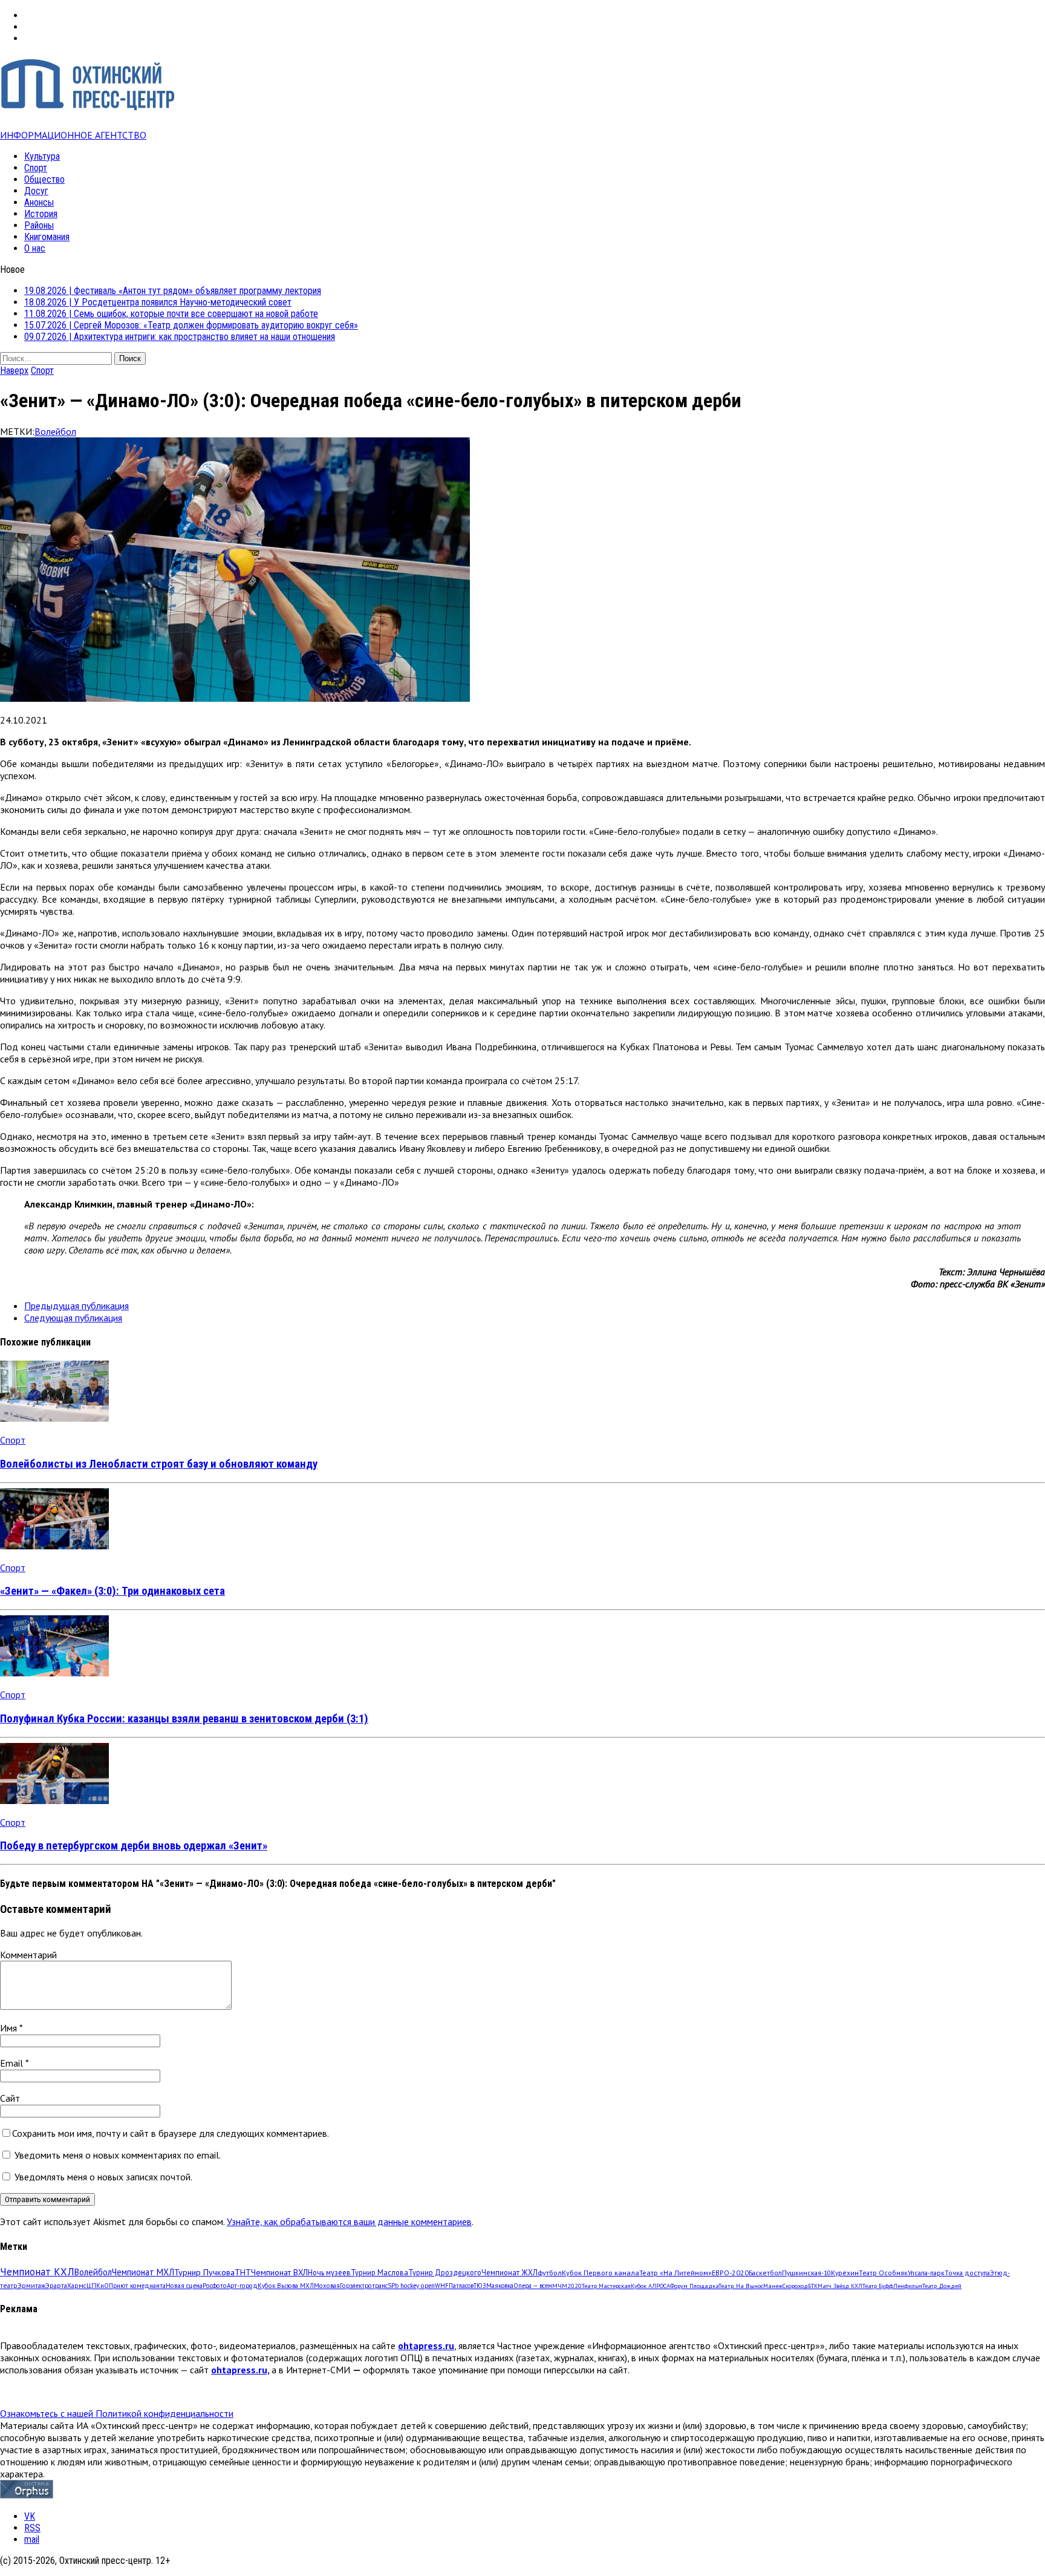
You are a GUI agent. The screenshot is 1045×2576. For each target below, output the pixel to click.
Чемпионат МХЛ (143, 2272)
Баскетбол (765, 2273)
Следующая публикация (73, 1318)
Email (13, 2063)
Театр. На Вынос (741, 2286)
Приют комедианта (137, 2286)
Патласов (461, 2286)
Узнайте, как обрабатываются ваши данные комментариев (349, 2221)
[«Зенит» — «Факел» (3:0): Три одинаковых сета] (54, 1546)
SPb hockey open (411, 2286)
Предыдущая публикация (77, 1306)
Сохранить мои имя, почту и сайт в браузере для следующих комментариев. (171, 2133)
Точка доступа (967, 2273)
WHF (442, 2286)
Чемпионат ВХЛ (279, 2272)
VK (30, 2516)
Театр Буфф (878, 2286)
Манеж (773, 2286)
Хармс (77, 2286)
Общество (44, 179)
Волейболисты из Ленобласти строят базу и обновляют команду (159, 1464)
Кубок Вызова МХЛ (286, 2286)
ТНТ (243, 2272)
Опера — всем (533, 2286)
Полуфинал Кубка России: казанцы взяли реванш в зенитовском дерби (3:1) (184, 1719)
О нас (35, 248)
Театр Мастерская (606, 2286)
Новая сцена (184, 2286)
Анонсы (39, 202)
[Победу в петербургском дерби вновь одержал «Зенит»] (54, 1800)
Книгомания (47, 237)
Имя (10, 2028)
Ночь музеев (329, 2272)
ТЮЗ (480, 2286)
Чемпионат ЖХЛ (509, 2272)
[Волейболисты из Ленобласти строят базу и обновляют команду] (54, 1418)
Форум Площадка (694, 2286)
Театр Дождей (942, 2286)
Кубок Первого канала (601, 2272)
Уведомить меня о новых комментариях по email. (118, 2155)
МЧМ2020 (567, 2286)
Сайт (10, 2098)
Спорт (36, 168)
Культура (42, 156)
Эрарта (56, 2286)
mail (32, 2539)
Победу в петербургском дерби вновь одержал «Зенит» (134, 1846)
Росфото (215, 2286)
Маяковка (500, 2286)
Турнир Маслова (379, 2272)
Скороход (795, 2286)
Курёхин (845, 2273)
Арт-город (242, 2286)
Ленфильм (908, 2286)
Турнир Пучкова (204, 2272)
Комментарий (28, 1955)
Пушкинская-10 (806, 2273)
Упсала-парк (926, 2273)
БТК (813, 2286)
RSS (32, 2528)
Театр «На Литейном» (676, 2273)
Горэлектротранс (364, 2286)
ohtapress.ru (426, 2346)
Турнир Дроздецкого (445, 2272)
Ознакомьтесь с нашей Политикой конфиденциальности (117, 2413)
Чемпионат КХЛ (37, 2272)
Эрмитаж (31, 2285)
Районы (39, 225)
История (41, 214)
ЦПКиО (98, 2286)
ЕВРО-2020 (730, 2273)
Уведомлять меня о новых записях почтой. (103, 2177)
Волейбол (55, 431)
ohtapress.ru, (240, 2370)
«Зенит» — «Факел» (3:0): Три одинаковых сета (112, 1591)
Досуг (36, 191)
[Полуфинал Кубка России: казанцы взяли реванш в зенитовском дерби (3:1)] (54, 1673)
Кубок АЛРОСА (650, 2286)
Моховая (327, 2286)
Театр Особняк (883, 2273)
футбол (550, 2272)
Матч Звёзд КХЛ (840, 2286)
